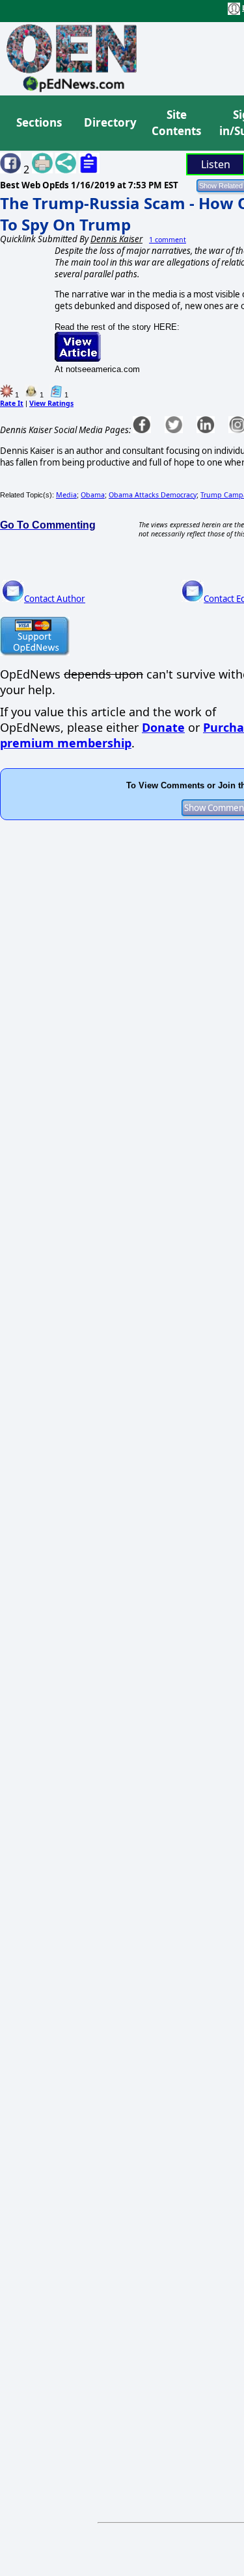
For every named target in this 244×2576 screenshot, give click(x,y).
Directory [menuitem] (109, 122)
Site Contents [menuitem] (176, 123)
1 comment (168, 240)
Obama (93, 495)
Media (66, 495)
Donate (163, 727)
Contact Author (55, 599)
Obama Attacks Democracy (153, 495)
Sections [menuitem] (39, 122)
